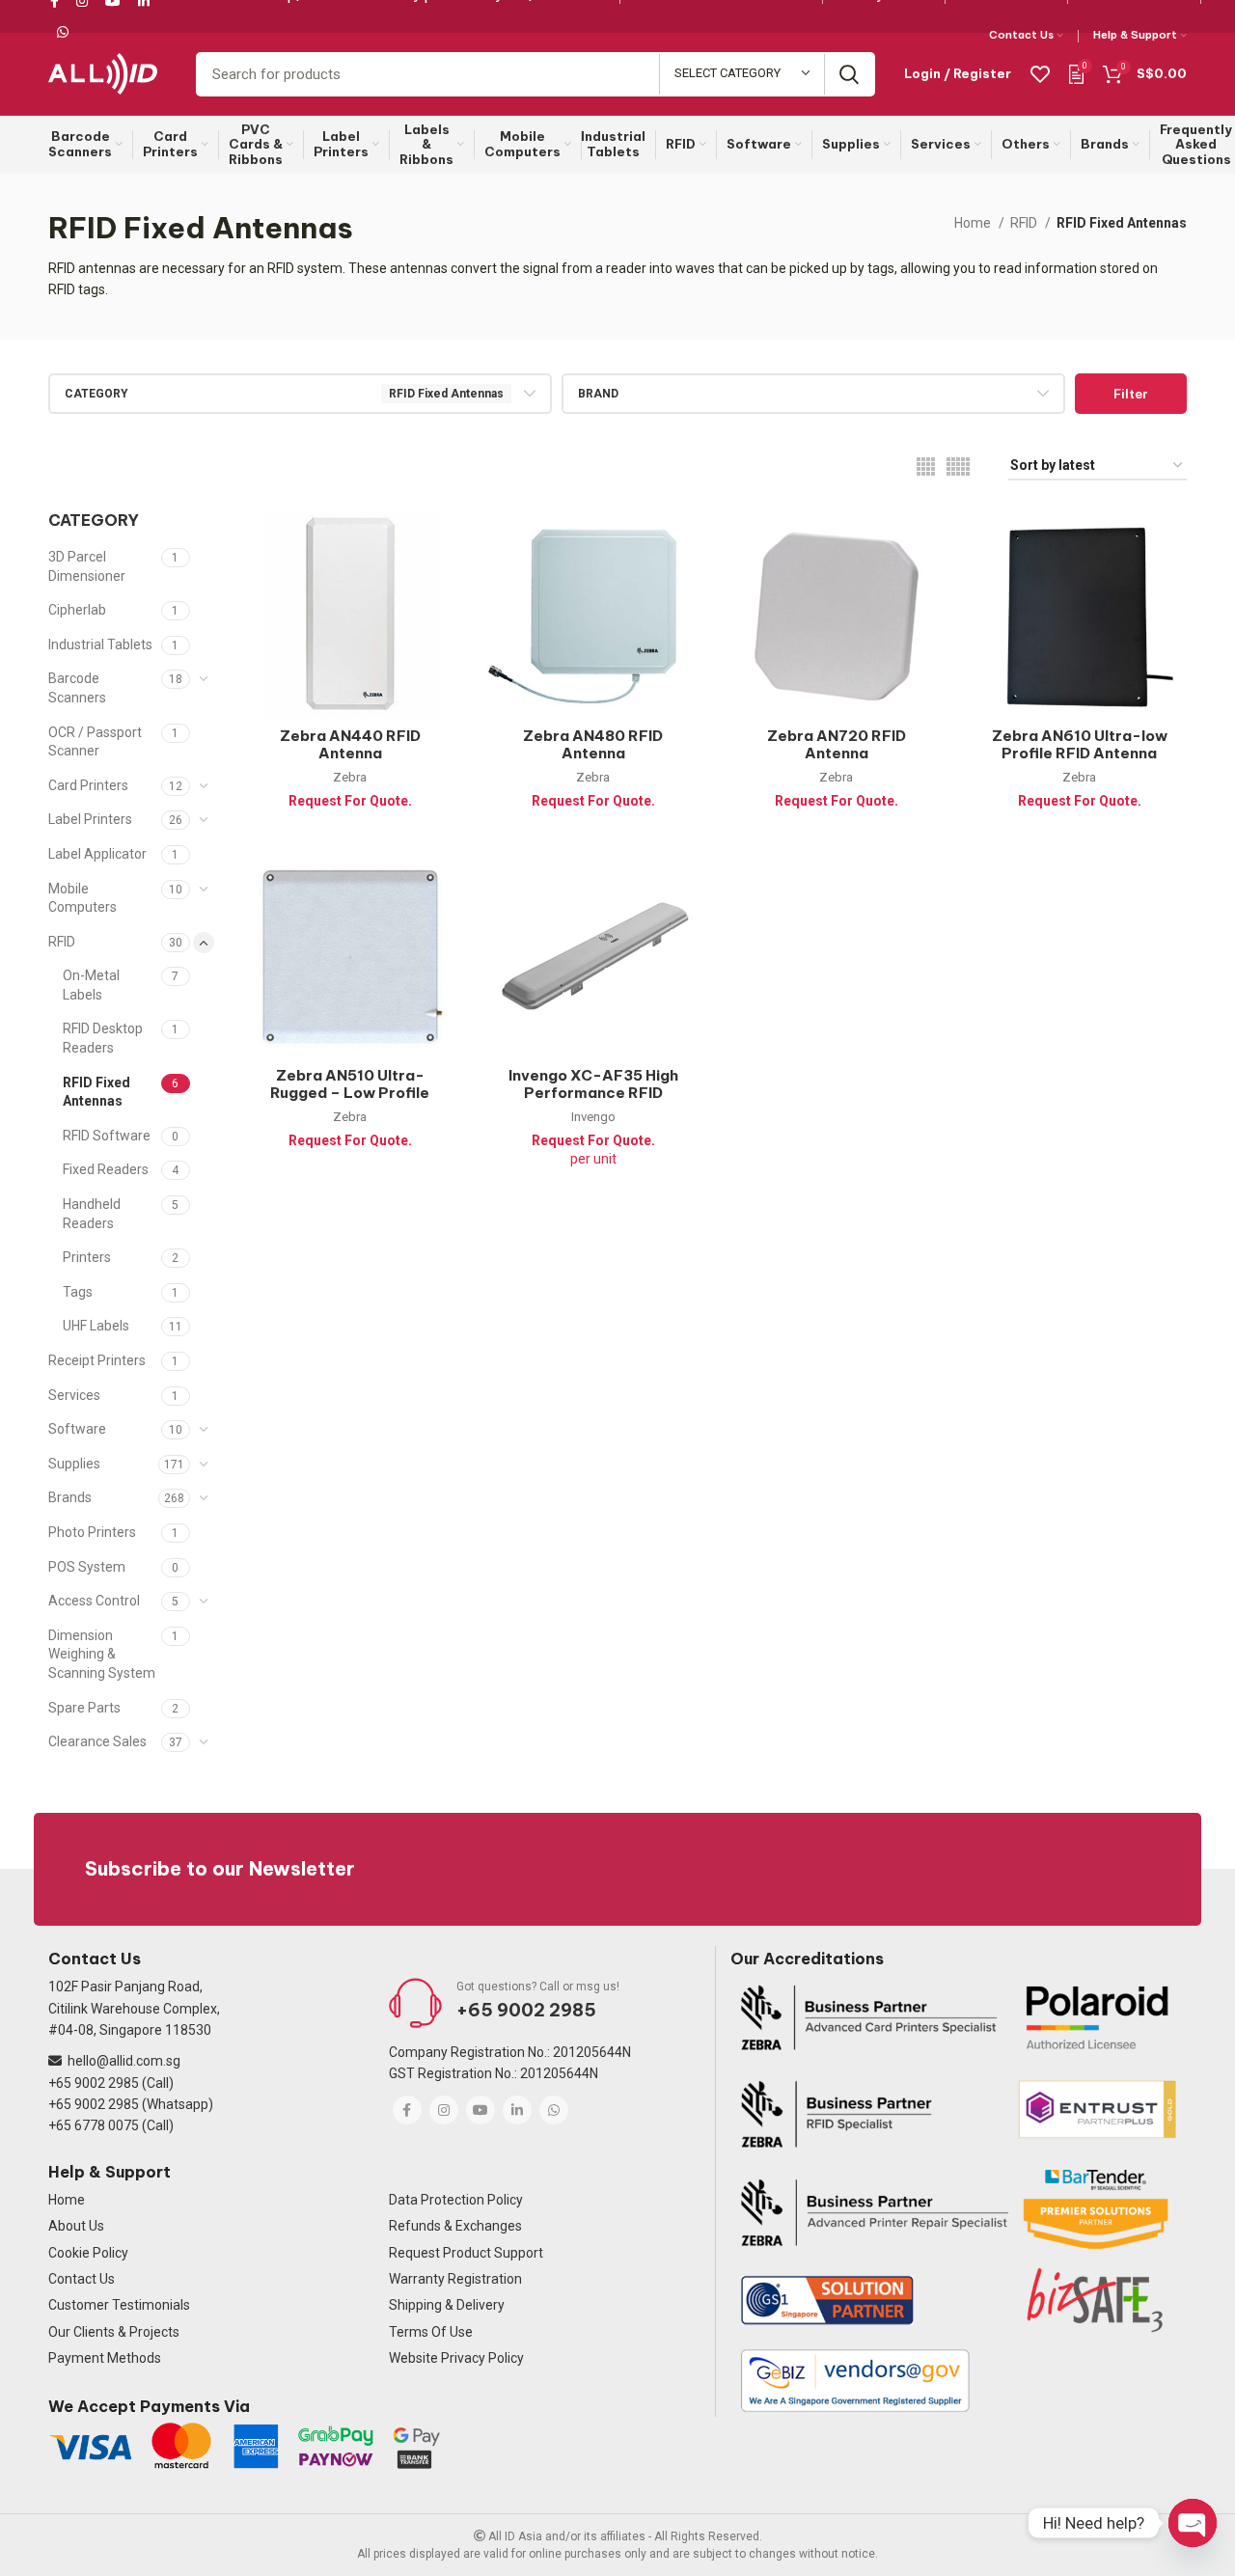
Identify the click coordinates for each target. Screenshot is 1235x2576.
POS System (87, 1567)
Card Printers (88, 785)
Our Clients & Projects (114, 2332)
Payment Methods (105, 2358)
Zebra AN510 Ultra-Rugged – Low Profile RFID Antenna (350, 1093)
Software (77, 1429)
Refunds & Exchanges (455, 2226)
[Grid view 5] (958, 466)
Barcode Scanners (77, 688)
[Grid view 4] (926, 466)
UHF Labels (96, 1326)
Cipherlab (77, 610)
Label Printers (90, 819)
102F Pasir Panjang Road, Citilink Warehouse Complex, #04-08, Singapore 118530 (134, 2008)
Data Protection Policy (456, 2200)
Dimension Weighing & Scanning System (102, 1654)
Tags (78, 1292)
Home (974, 223)
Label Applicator (97, 854)
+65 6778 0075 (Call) (111, 2125)
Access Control (94, 1601)
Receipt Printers (97, 1360)
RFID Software (107, 1136)
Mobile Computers (82, 898)
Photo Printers (92, 1532)
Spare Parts (84, 1708)
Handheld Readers (92, 1214)
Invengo (593, 1117)
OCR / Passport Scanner (95, 742)
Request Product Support (466, 2253)
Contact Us (82, 2279)
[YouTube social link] (480, 2110)
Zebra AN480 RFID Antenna (593, 744)
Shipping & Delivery (447, 2305)
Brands (70, 1497)
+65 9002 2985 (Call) (111, 2083)
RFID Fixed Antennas (96, 1092)
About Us (76, 2226)
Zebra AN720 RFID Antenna (837, 744)
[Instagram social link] (444, 2110)
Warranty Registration (455, 2279)
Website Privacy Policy (456, 2358)
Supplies (74, 1464)
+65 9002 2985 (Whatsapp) (131, 2104)
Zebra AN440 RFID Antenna (350, 744)
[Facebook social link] (407, 2110)
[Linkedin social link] (517, 2110)
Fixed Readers (106, 1169)
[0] (1076, 73)
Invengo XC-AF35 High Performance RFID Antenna (593, 1093)
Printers (87, 1257)
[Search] (849, 74)
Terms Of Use (431, 2332)
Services (74, 1395)
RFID (1025, 223)
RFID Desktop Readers (103, 1038)
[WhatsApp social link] (63, 32)
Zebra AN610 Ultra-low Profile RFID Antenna (1080, 744)
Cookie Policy (88, 2253)
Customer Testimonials (119, 2305)
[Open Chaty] (1193, 2523)
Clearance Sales (97, 1741)
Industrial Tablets (100, 644)
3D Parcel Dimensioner (87, 566)
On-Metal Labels (91, 985)
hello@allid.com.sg (124, 2061)
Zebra (350, 777)
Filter (1131, 394)
